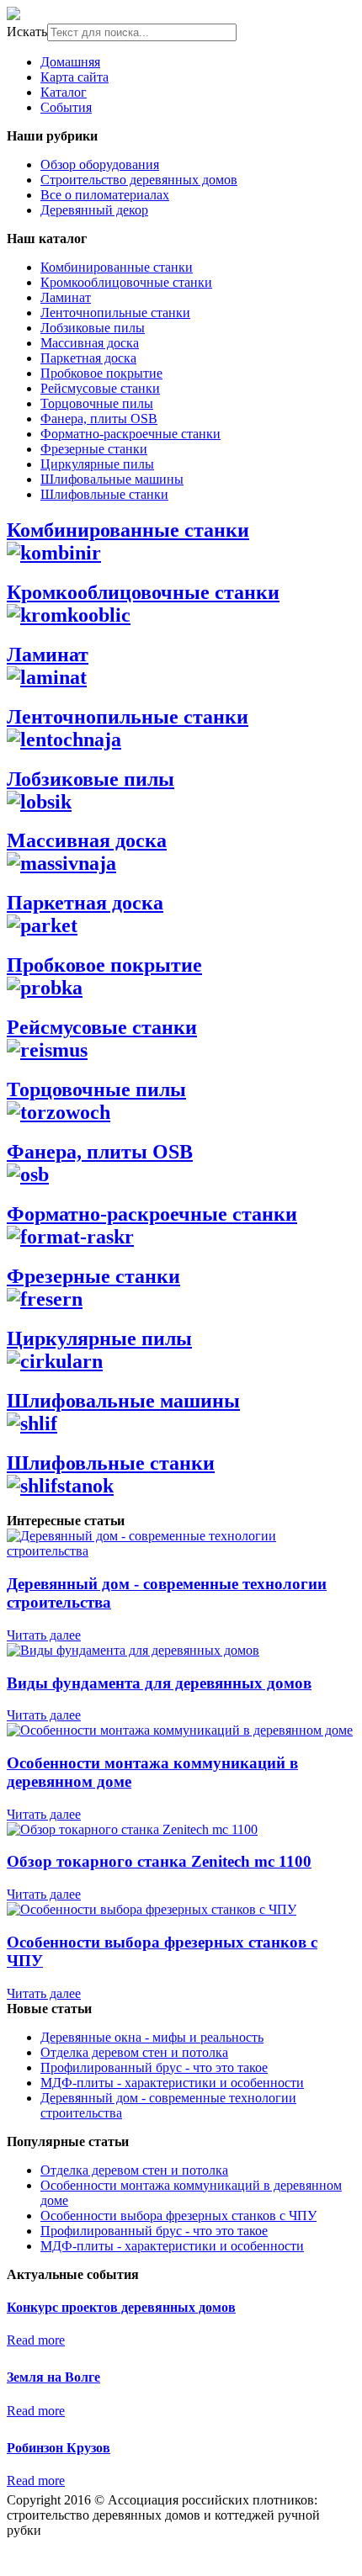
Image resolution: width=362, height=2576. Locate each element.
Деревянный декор (94, 210)
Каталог (64, 92)
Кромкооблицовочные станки (126, 282)
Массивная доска (90, 343)
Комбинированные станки (117, 267)
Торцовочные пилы (97, 403)
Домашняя (70, 62)
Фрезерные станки (94, 449)
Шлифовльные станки (104, 494)
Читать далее (44, 1635)
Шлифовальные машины (112, 479)
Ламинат (66, 297)
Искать (27, 32)
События (66, 107)
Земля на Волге (53, 2377)
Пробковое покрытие (101, 373)
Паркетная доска (88, 358)
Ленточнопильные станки (115, 313)
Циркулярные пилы (97, 464)
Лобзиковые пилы (93, 328)
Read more (36, 2340)
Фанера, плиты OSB (99, 419)
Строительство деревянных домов (139, 180)
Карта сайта (75, 77)
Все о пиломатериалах (105, 195)
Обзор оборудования (100, 164)
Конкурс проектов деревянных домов (121, 2307)
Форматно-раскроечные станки (130, 434)
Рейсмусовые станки (100, 388)
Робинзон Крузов (59, 2448)
